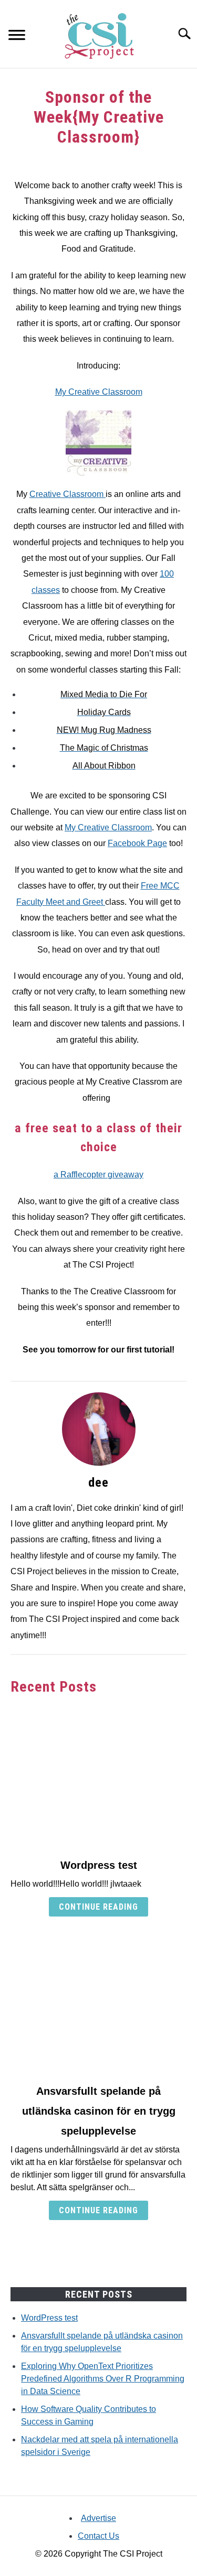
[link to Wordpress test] (98, 1777)
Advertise (98, 2518)
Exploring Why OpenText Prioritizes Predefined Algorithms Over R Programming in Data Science (103, 2379)
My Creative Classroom (99, 392)
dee (98, 1482)
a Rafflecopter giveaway (98, 1175)
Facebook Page (137, 843)
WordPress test (49, 2318)
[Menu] (17, 36)
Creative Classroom (68, 494)
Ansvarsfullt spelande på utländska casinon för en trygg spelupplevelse (99, 2111)
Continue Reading (98, 1907)
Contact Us (98, 2536)
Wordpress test (99, 1865)
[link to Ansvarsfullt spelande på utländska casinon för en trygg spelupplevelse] (98, 2003)
